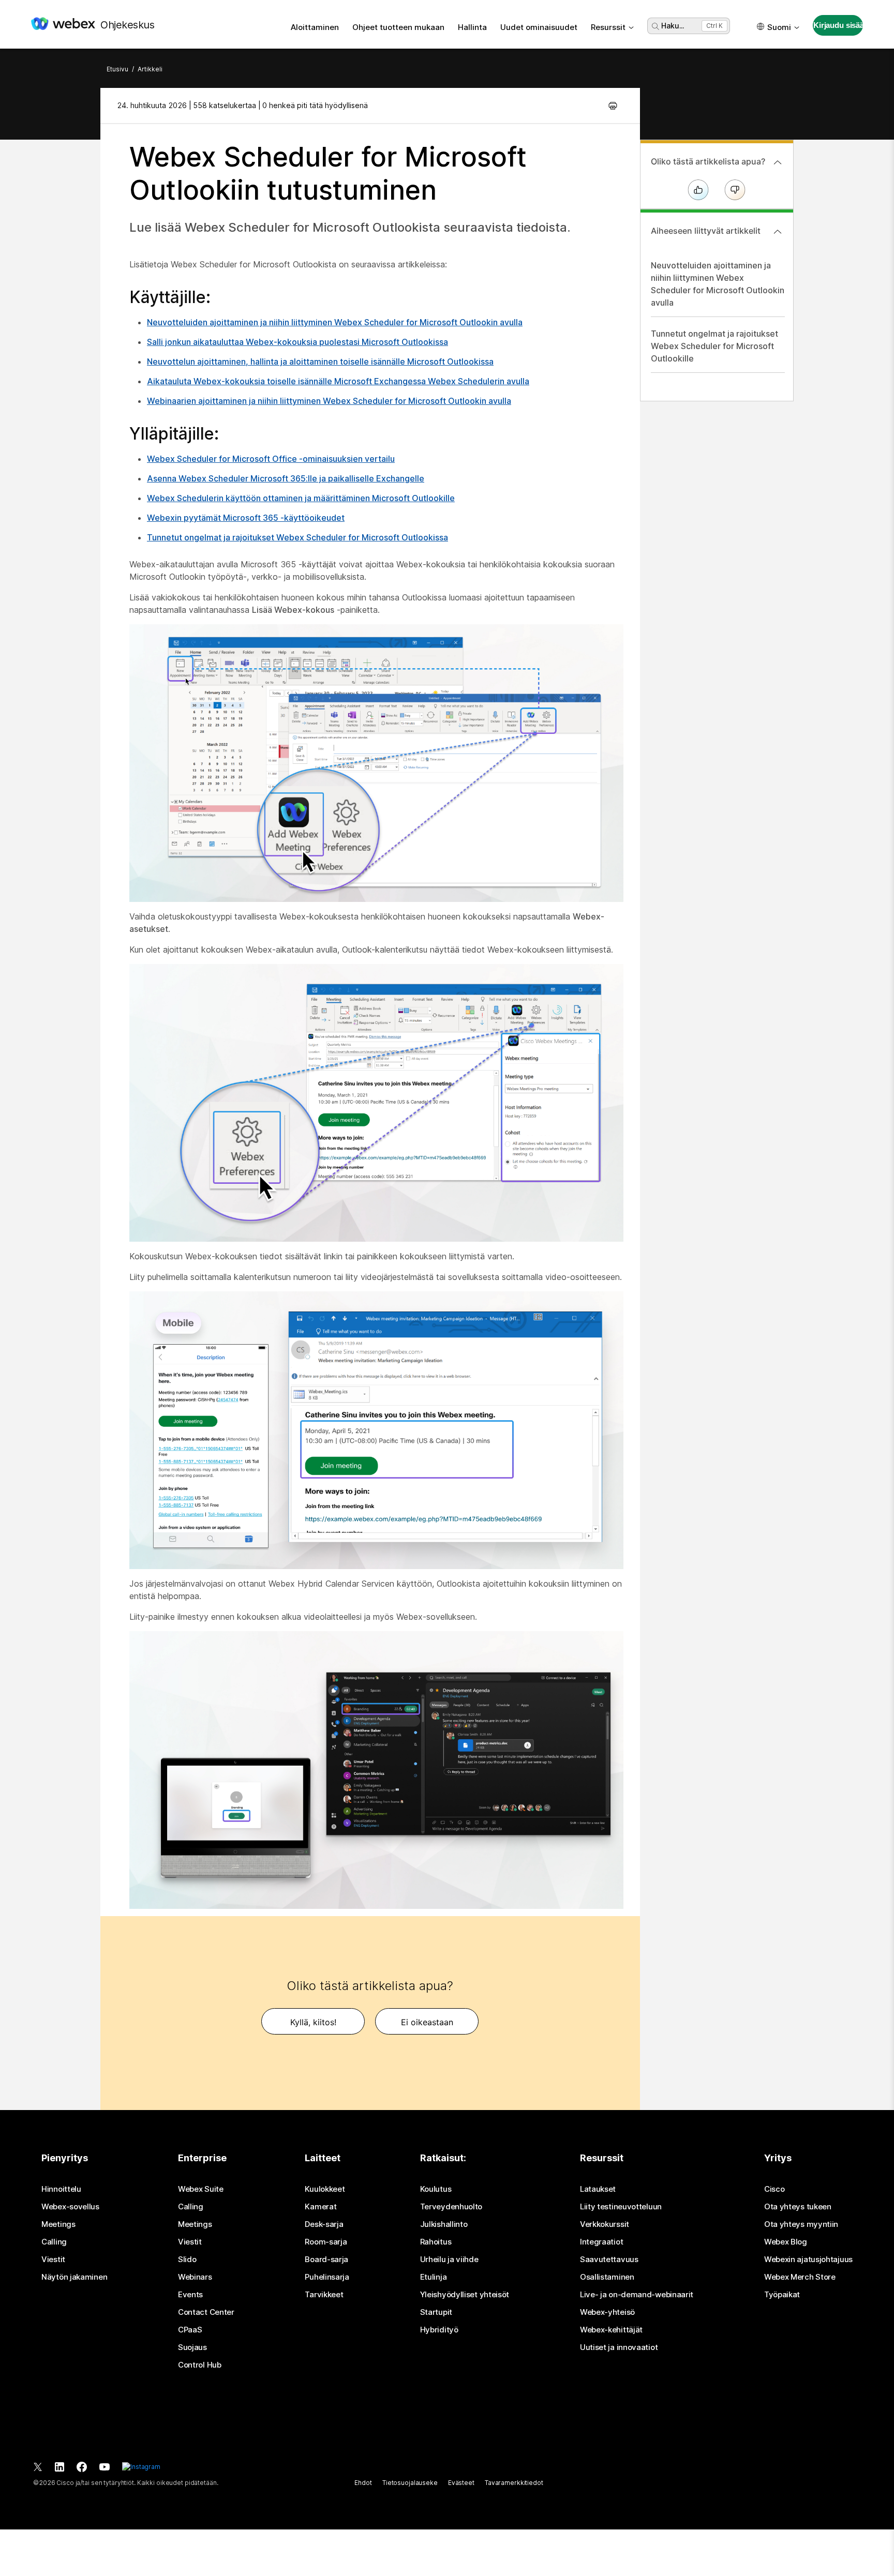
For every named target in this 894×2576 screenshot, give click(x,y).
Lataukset (598, 2189)
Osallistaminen (607, 2277)
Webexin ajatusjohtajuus (808, 2259)
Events (190, 2295)
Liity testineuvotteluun (621, 2207)
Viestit (53, 2259)
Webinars (195, 2277)
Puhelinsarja (327, 2277)
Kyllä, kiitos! (313, 2022)
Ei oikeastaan (427, 2022)
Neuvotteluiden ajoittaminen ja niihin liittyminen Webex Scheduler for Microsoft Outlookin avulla (335, 322)
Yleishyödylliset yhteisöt (465, 2295)
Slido (187, 2259)
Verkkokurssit (605, 2224)
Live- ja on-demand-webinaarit (637, 2295)
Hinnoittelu (61, 2189)
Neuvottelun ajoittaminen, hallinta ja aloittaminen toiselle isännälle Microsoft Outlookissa (320, 361)
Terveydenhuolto (451, 2207)
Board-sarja (326, 2259)
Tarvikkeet (324, 2295)
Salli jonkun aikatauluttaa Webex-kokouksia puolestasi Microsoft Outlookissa (297, 342)
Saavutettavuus (609, 2259)
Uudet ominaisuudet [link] (539, 27)
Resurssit (608, 27)
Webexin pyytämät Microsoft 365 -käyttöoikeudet (246, 518)
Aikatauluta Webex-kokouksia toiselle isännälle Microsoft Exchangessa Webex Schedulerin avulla (338, 381)
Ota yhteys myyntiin (801, 2224)
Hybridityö (439, 2330)
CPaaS (190, 2330)
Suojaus (192, 2347)
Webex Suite (201, 2189)
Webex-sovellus (70, 2207)
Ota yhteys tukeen (798, 2207)
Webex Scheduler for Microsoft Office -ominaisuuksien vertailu (271, 459)
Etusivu (117, 69)
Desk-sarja (324, 2224)
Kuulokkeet (325, 2189)
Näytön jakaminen (74, 2277)
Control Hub (200, 2365)
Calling (54, 2242)
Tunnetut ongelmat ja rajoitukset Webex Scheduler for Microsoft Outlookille (714, 346)
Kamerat (321, 2207)
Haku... (673, 26)
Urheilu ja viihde (449, 2259)
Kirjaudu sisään (838, 25)
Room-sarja (326, 2242)
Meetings (58, 2224)
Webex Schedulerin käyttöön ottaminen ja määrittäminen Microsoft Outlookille (301, 498)
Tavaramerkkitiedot (514, 2483)
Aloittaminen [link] (315, 27)
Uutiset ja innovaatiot (619, 2347)
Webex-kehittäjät (611, 2330)
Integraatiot (601, 2242)
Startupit (436, 2312)
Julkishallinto (444, 2224)
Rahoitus (436, 2242)
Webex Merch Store (800, 2277)
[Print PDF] (613, 106)
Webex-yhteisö (607, 2312)
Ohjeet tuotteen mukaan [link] (398, 27)
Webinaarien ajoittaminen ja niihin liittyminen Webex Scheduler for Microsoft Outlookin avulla (329, 401)
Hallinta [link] (472, 27)
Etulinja (434, 2277)
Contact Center (206, 2312)
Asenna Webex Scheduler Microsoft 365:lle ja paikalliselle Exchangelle (286, 478)
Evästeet (461, 2483)
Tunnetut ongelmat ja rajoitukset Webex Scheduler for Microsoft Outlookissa (297, 537)
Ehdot (363, 2483)
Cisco (774, 2189)
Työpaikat (782, 2295)
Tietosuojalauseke (410, 2483)
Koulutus (436, 2189)
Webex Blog (786, 2242)
